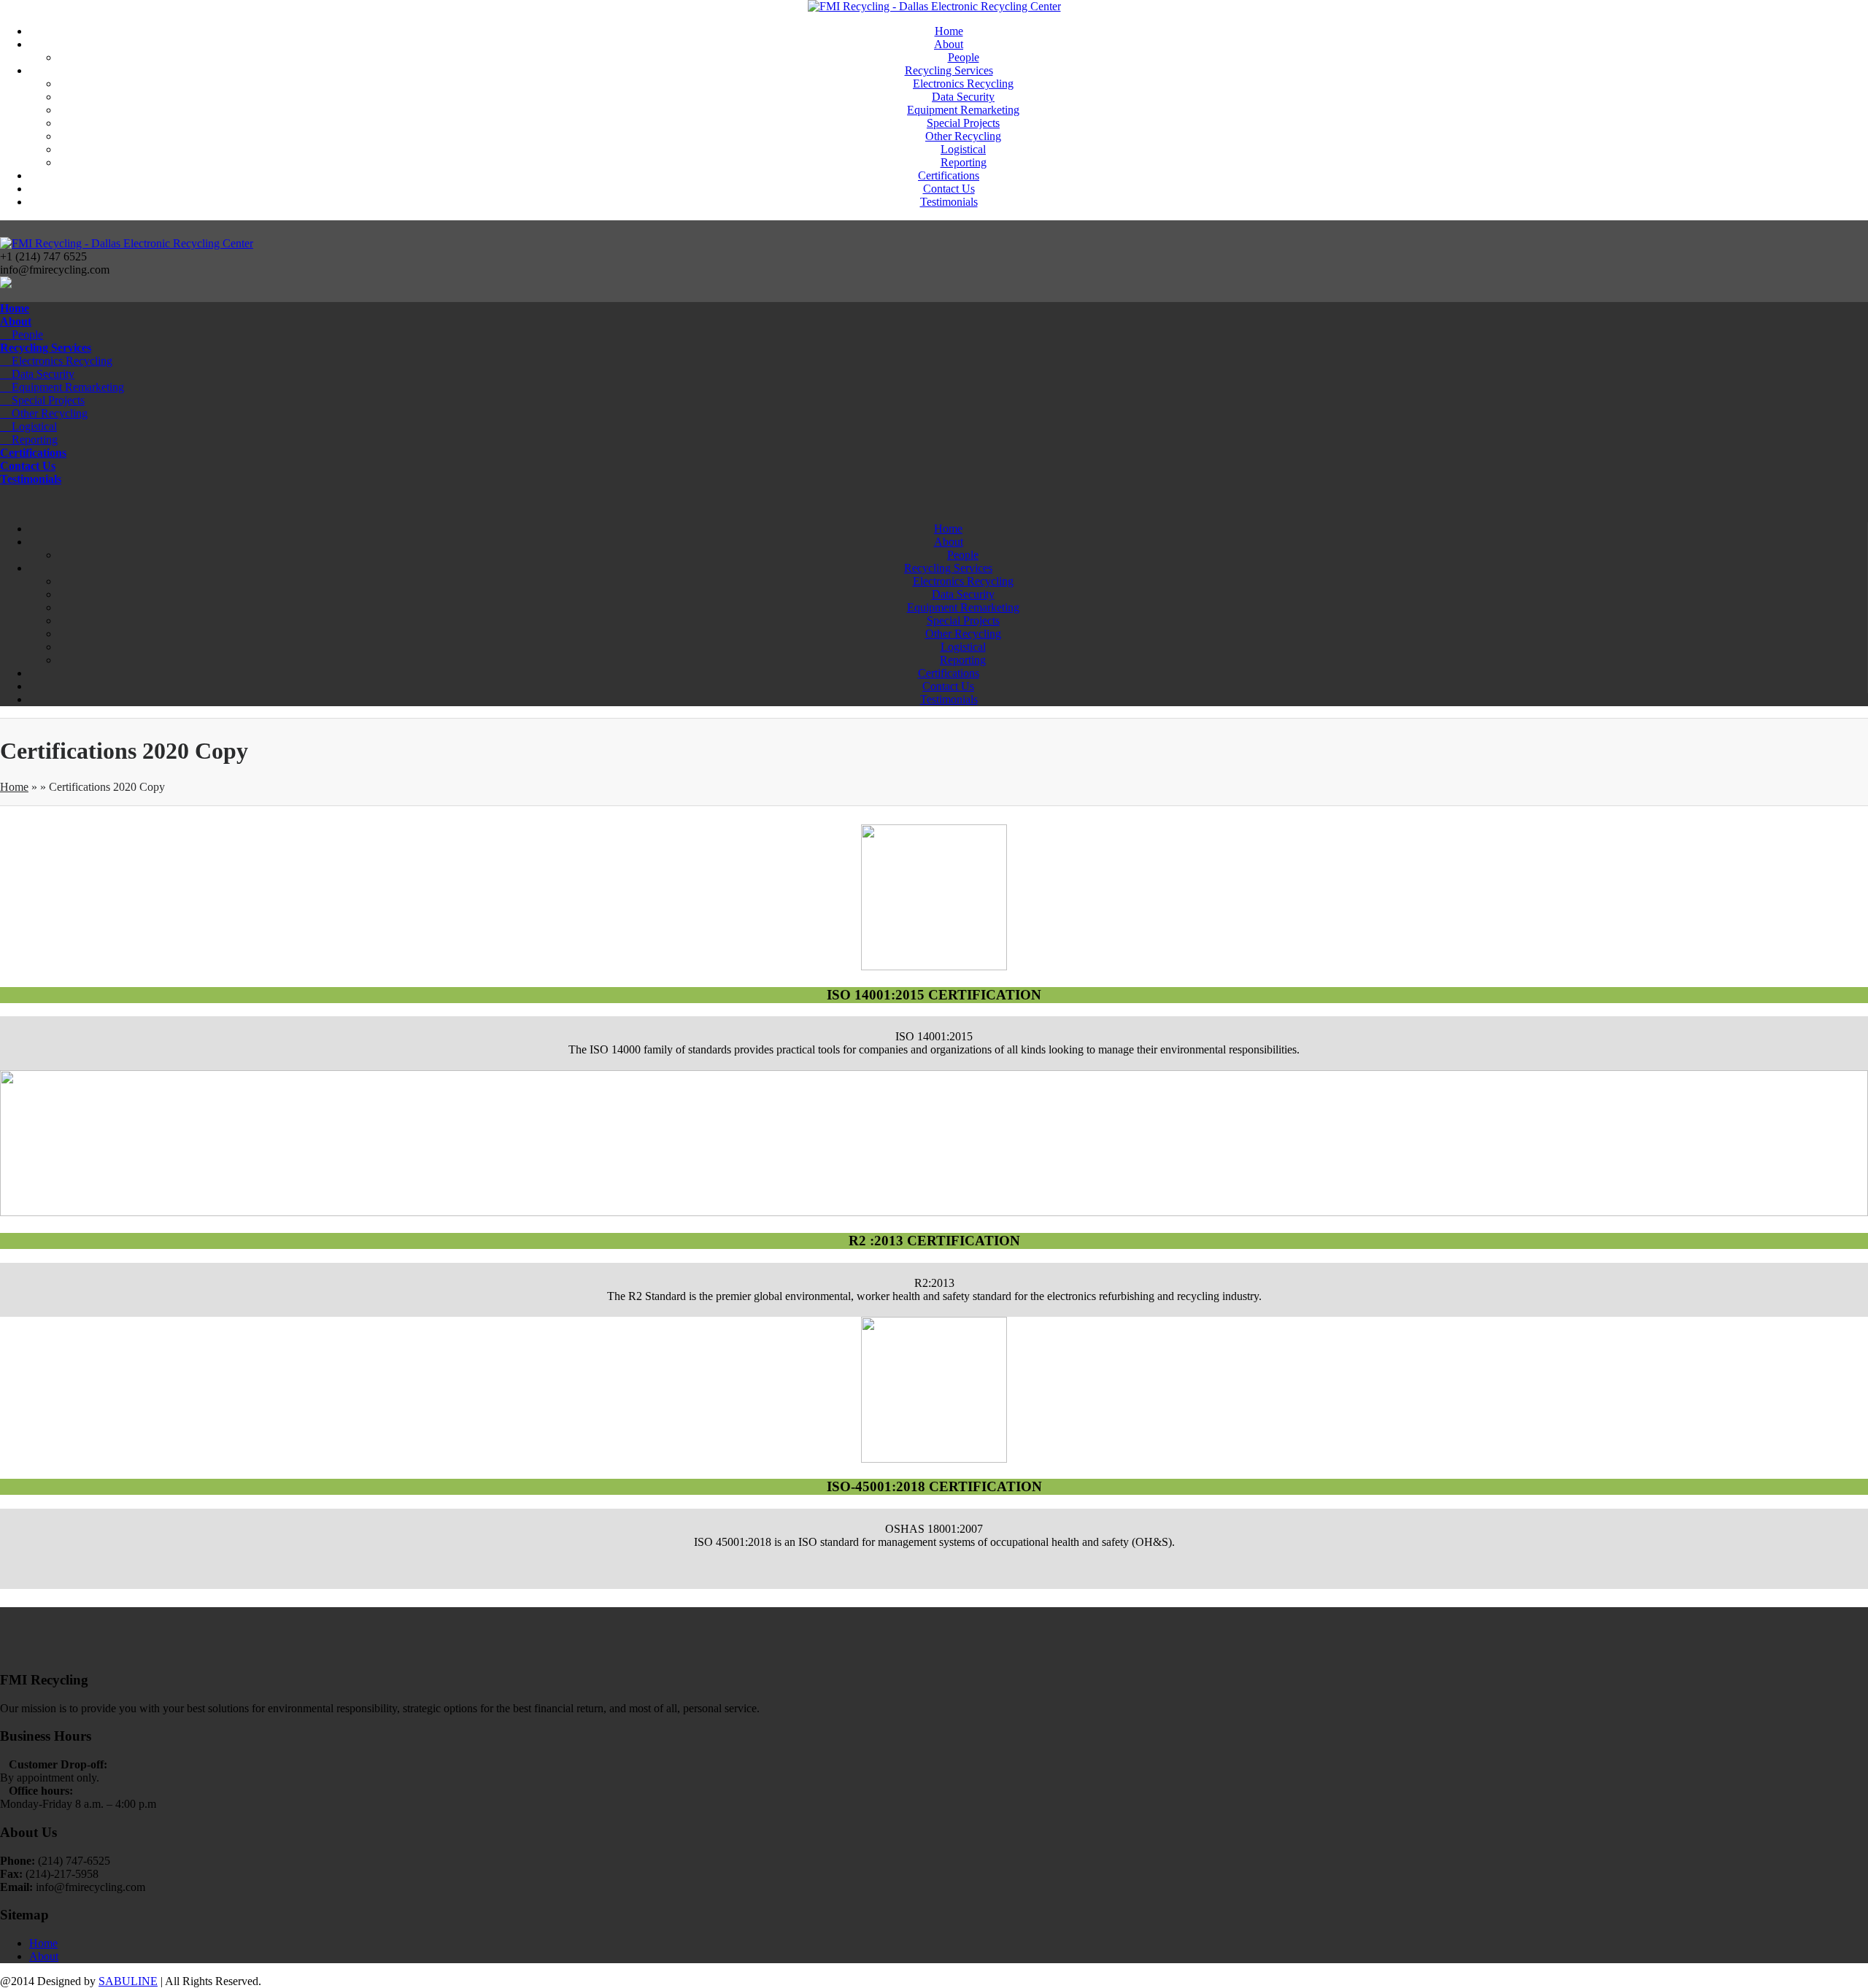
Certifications (949, 175)
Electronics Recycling (963, 84)
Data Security (963, 97)
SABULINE (128, 1981)
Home (949, 31)
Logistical (963, 149)
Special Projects (963, 123)
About (949, 44)
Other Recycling (963, 136)
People (964, 57)
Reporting (964, 162)
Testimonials (949, 202)
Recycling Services (949, 70)
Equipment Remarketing (963, 110)
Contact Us (949, 189)
